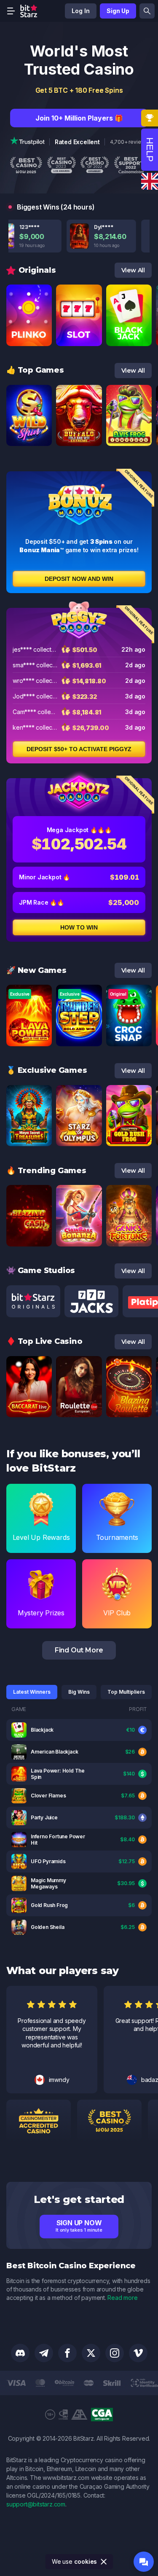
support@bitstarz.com (36, 2504)
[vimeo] (138, 2353)
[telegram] (44, 2353)
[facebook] (67, 2353)
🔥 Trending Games (46, 1171)
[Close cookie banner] (104, 2562)
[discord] (20, 2353)
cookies (86, 2561)
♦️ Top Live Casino (44, 1341)
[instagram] (115, 2353)
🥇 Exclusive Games (47, 1070)
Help (150, 150)
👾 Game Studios (41, 1271)
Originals (37, 270)
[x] (91, 2353)
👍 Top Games (35, 370)
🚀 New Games (36, 970)
